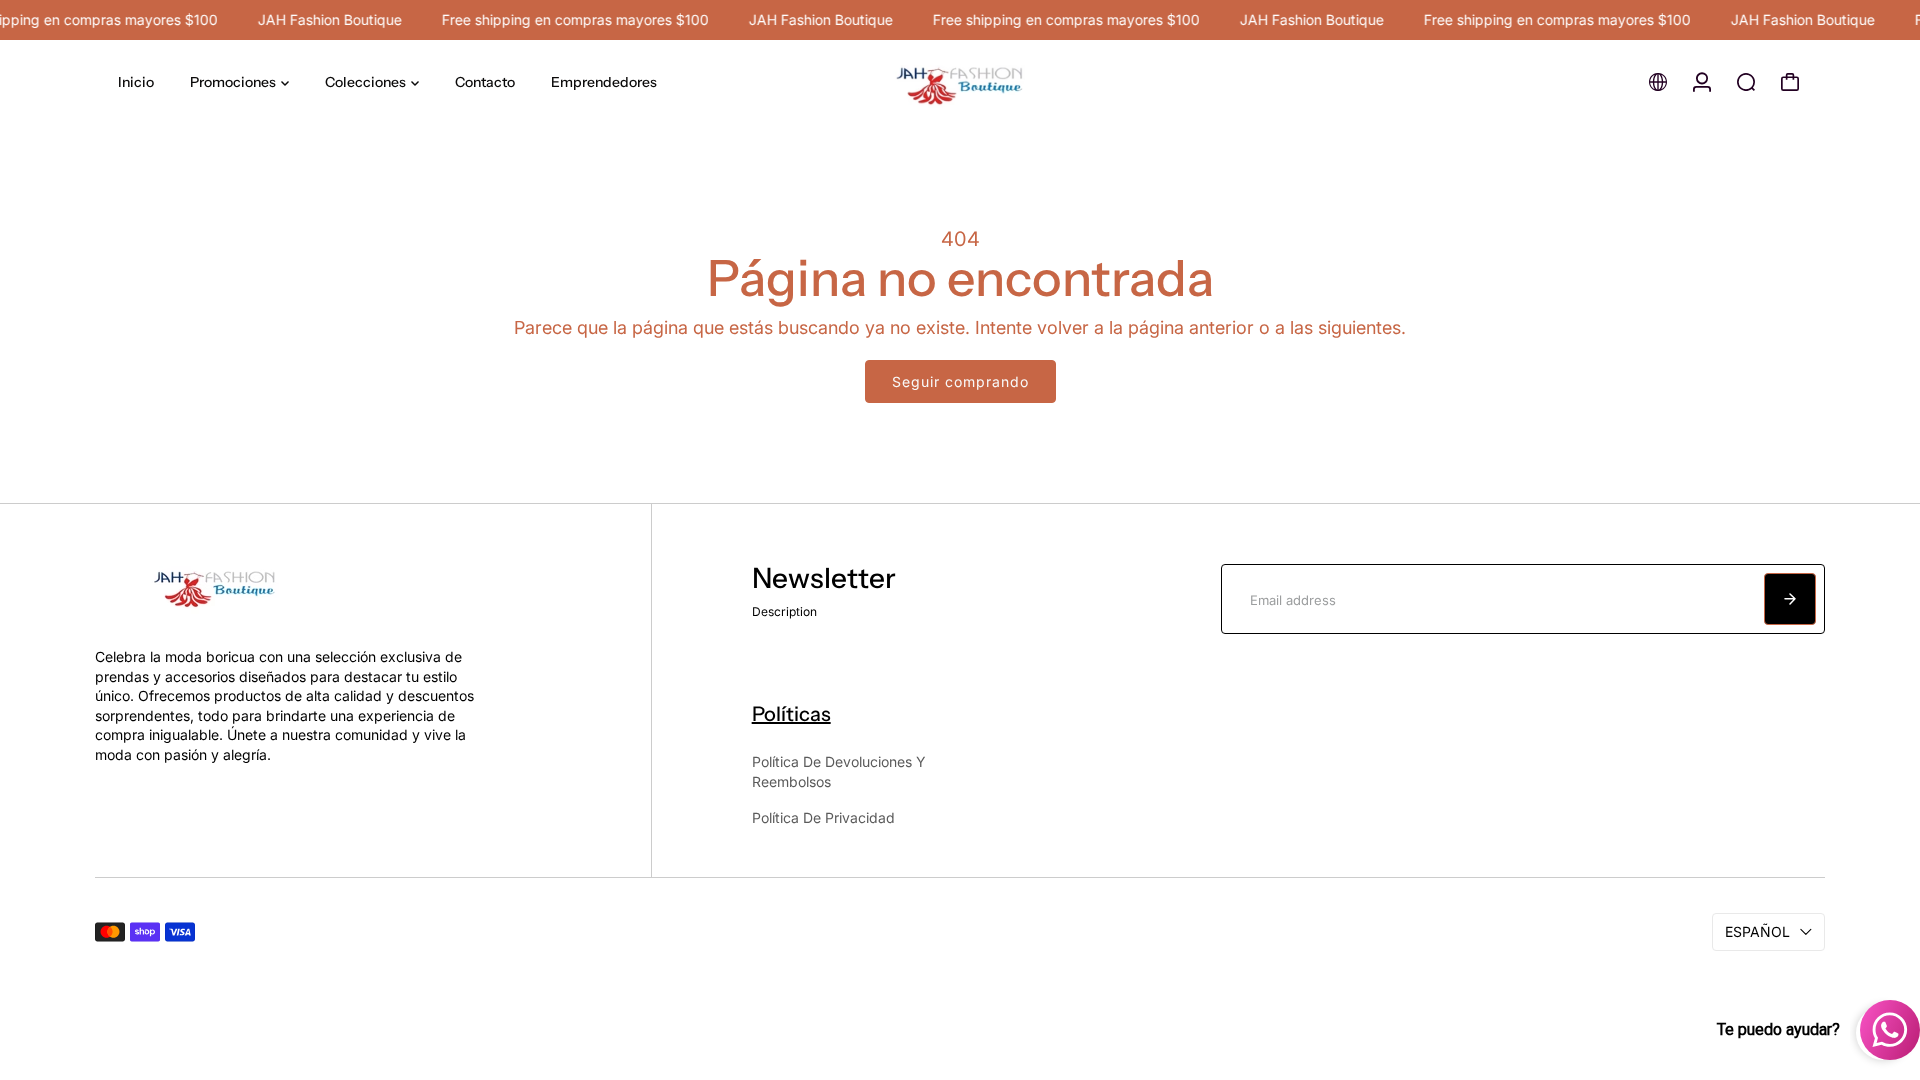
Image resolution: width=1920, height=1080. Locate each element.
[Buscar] (1746, 82)
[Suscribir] (1790, 599)
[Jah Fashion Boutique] (960, 82)
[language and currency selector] (1658, 82)
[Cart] (1790, 82)
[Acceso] (1702, 82)
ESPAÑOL (1757, 931)
